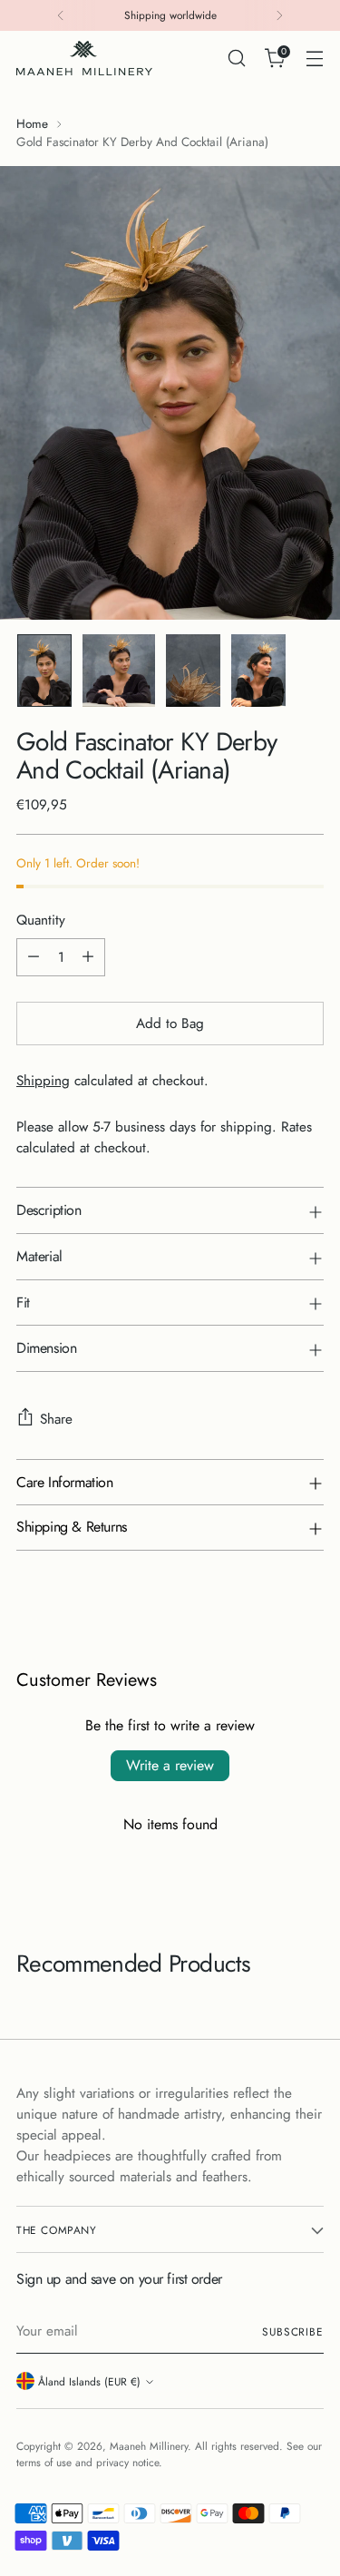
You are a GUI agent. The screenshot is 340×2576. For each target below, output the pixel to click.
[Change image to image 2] (119, 671)
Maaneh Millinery (149, 2446)
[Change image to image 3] (193, 671)
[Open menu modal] (314, 59)
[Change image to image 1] (44, 671)
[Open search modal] (236, 59)
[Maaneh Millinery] (84, 58)
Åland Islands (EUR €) (89, 2381)
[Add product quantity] (88, 957)
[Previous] (61, 15)
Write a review (170, 1765)
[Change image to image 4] (258, 671)
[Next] (279, 15)
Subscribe (293, 2331)
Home (32, 123)
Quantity (41, 920)
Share (56, 1419)
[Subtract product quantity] (34, 957)
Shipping (43, 1081)
